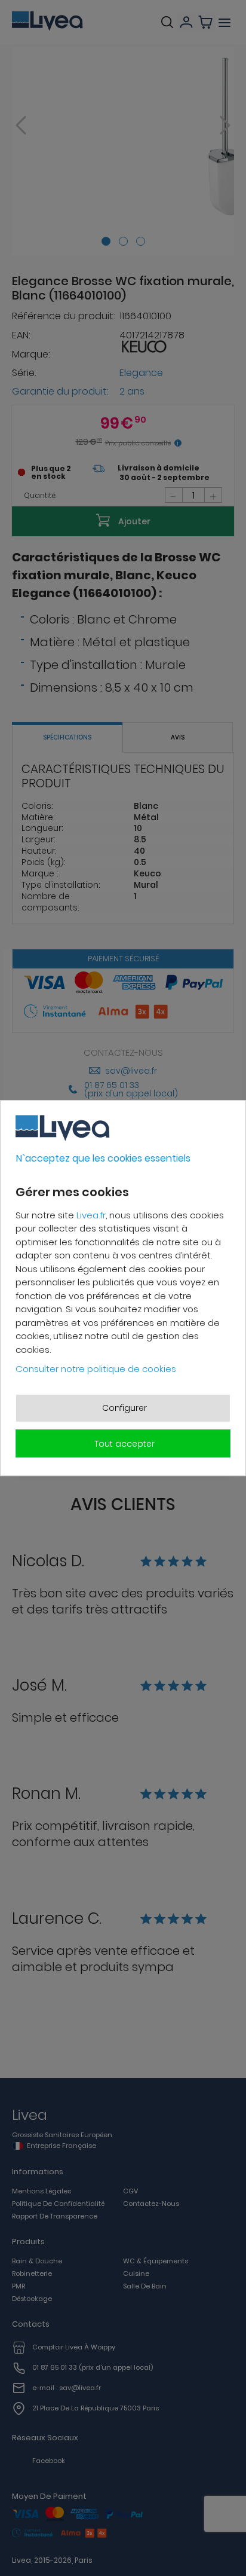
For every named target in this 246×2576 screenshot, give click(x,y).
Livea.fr (91, 1215)
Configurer (124, 1408)
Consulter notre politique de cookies (96, 1369)
